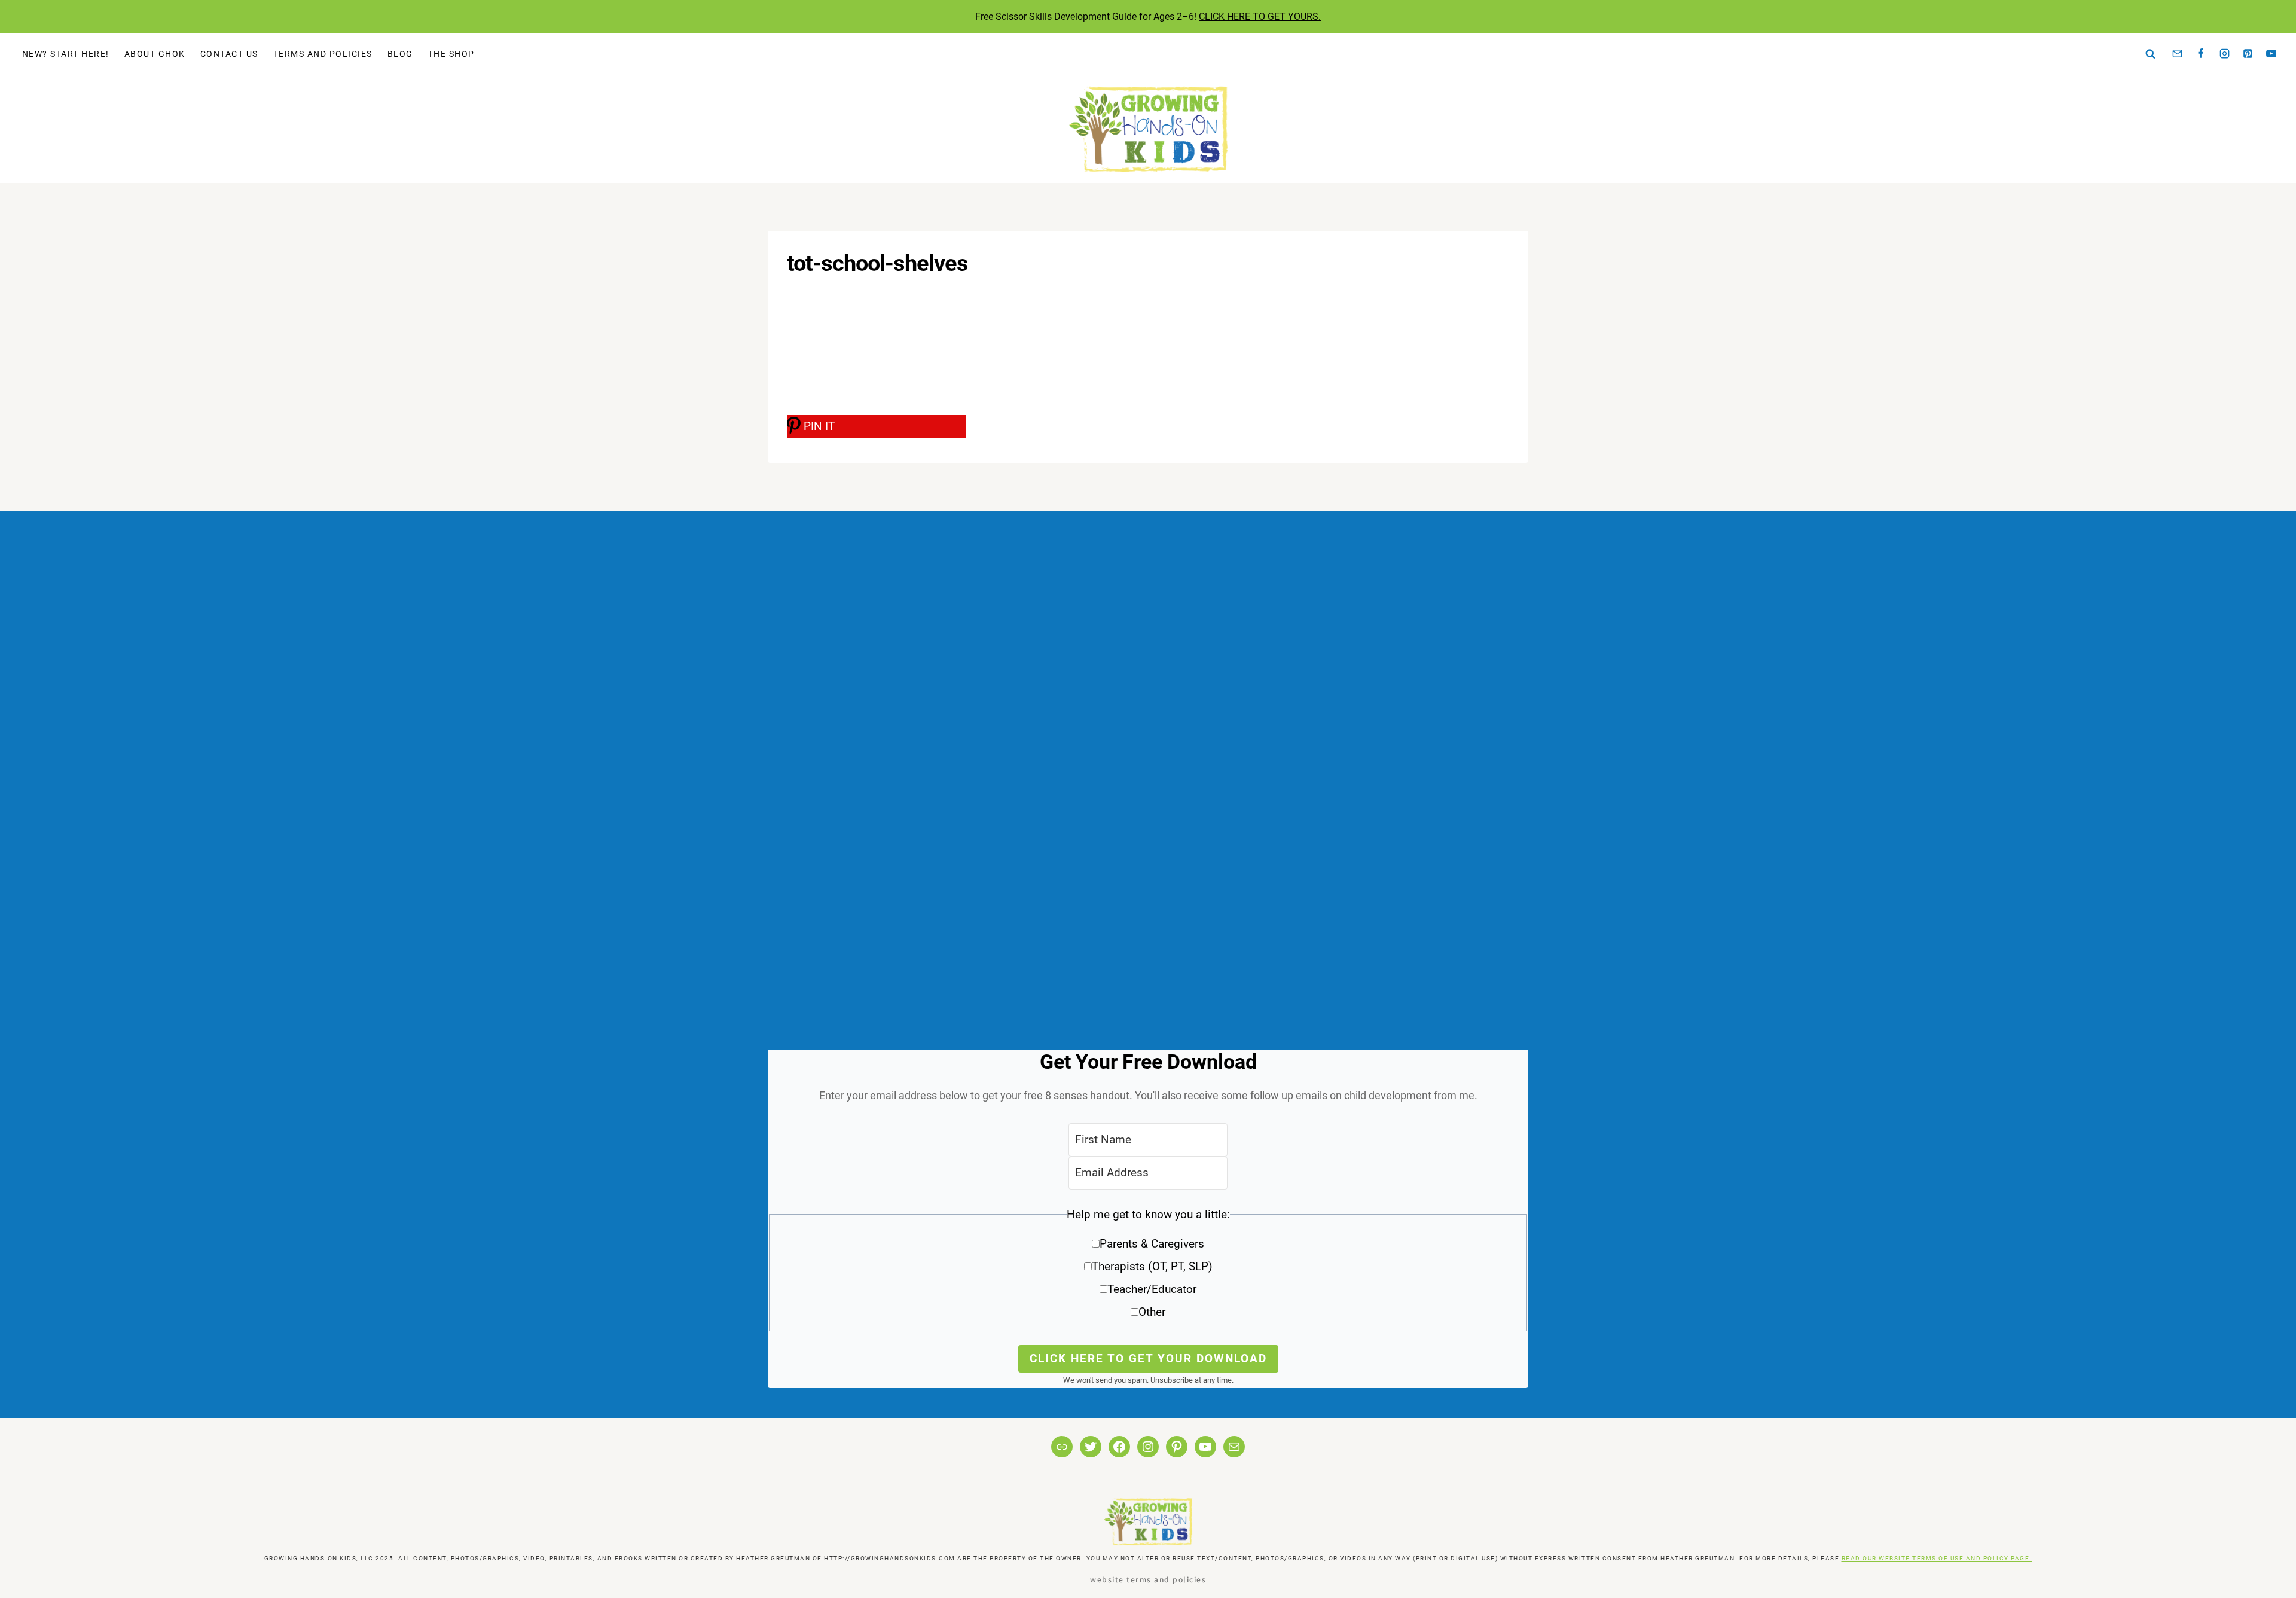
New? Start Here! (66, 54)
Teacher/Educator (1152, 1289)
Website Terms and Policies (1148, 1579)
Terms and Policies (323, 54)
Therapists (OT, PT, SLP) (1152, 1266)
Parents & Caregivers (1152, 1244)
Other (1152, 1312)
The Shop (451, 54)
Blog (400, 54)
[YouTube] (2271, 54)
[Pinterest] (2248, 54)
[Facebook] (2201, 54)
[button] (1148, 1268)
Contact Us (229, 54)
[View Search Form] (2151, 54)
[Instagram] (2224, 54)
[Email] (2178, 54)
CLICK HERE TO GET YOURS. (1260, 16)
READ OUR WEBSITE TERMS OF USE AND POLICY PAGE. (1937, 1558)
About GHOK (155, 54)
